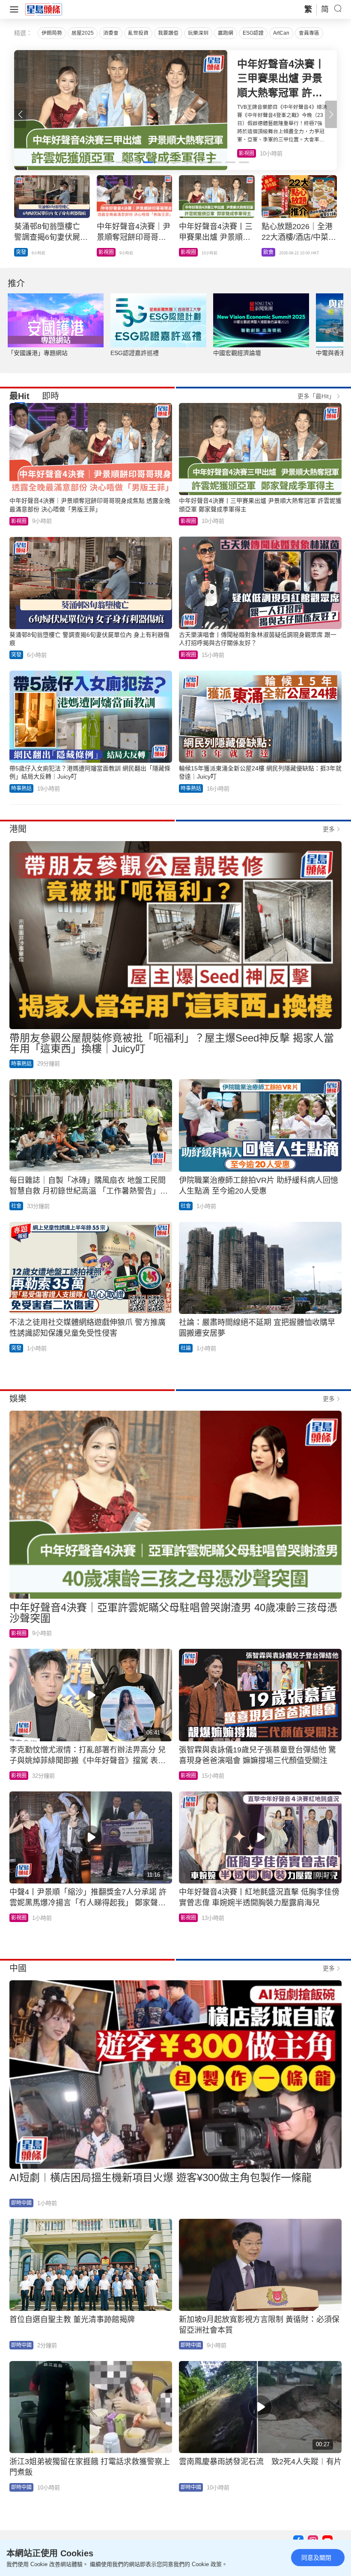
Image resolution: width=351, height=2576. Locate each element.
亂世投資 (138, 33)
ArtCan (281, 33)
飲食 (244, 153)
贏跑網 (226, 33)
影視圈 (19, 521)
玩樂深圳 (198, 33)
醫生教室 (191, 252)
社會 (16, 1206)
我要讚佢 (168, 33)
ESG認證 (253, 33)
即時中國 (26, 252)
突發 (16, 655)
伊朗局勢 (52, 33)
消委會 (111, 33)
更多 (329, 829)
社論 (186, 1348)
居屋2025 (83, 33)
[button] (331, 114)
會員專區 (309, 33)
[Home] (44, 9)
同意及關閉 (316, 2558)
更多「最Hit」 (316, 396)
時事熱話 (109, 252)
